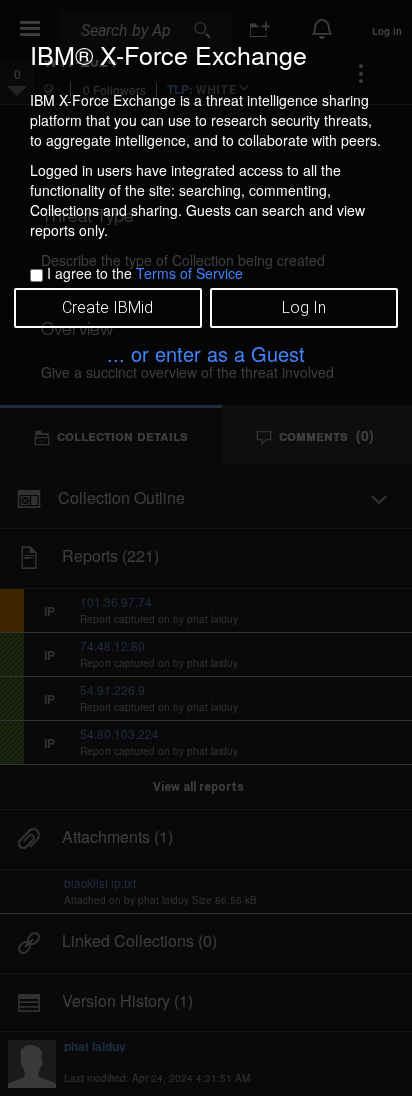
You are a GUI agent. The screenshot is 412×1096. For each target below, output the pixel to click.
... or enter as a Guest (206, 353)
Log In (304, 307)
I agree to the (145, 273)
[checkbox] (36, 275)
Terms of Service (189, 273)
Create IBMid (107, 307)
